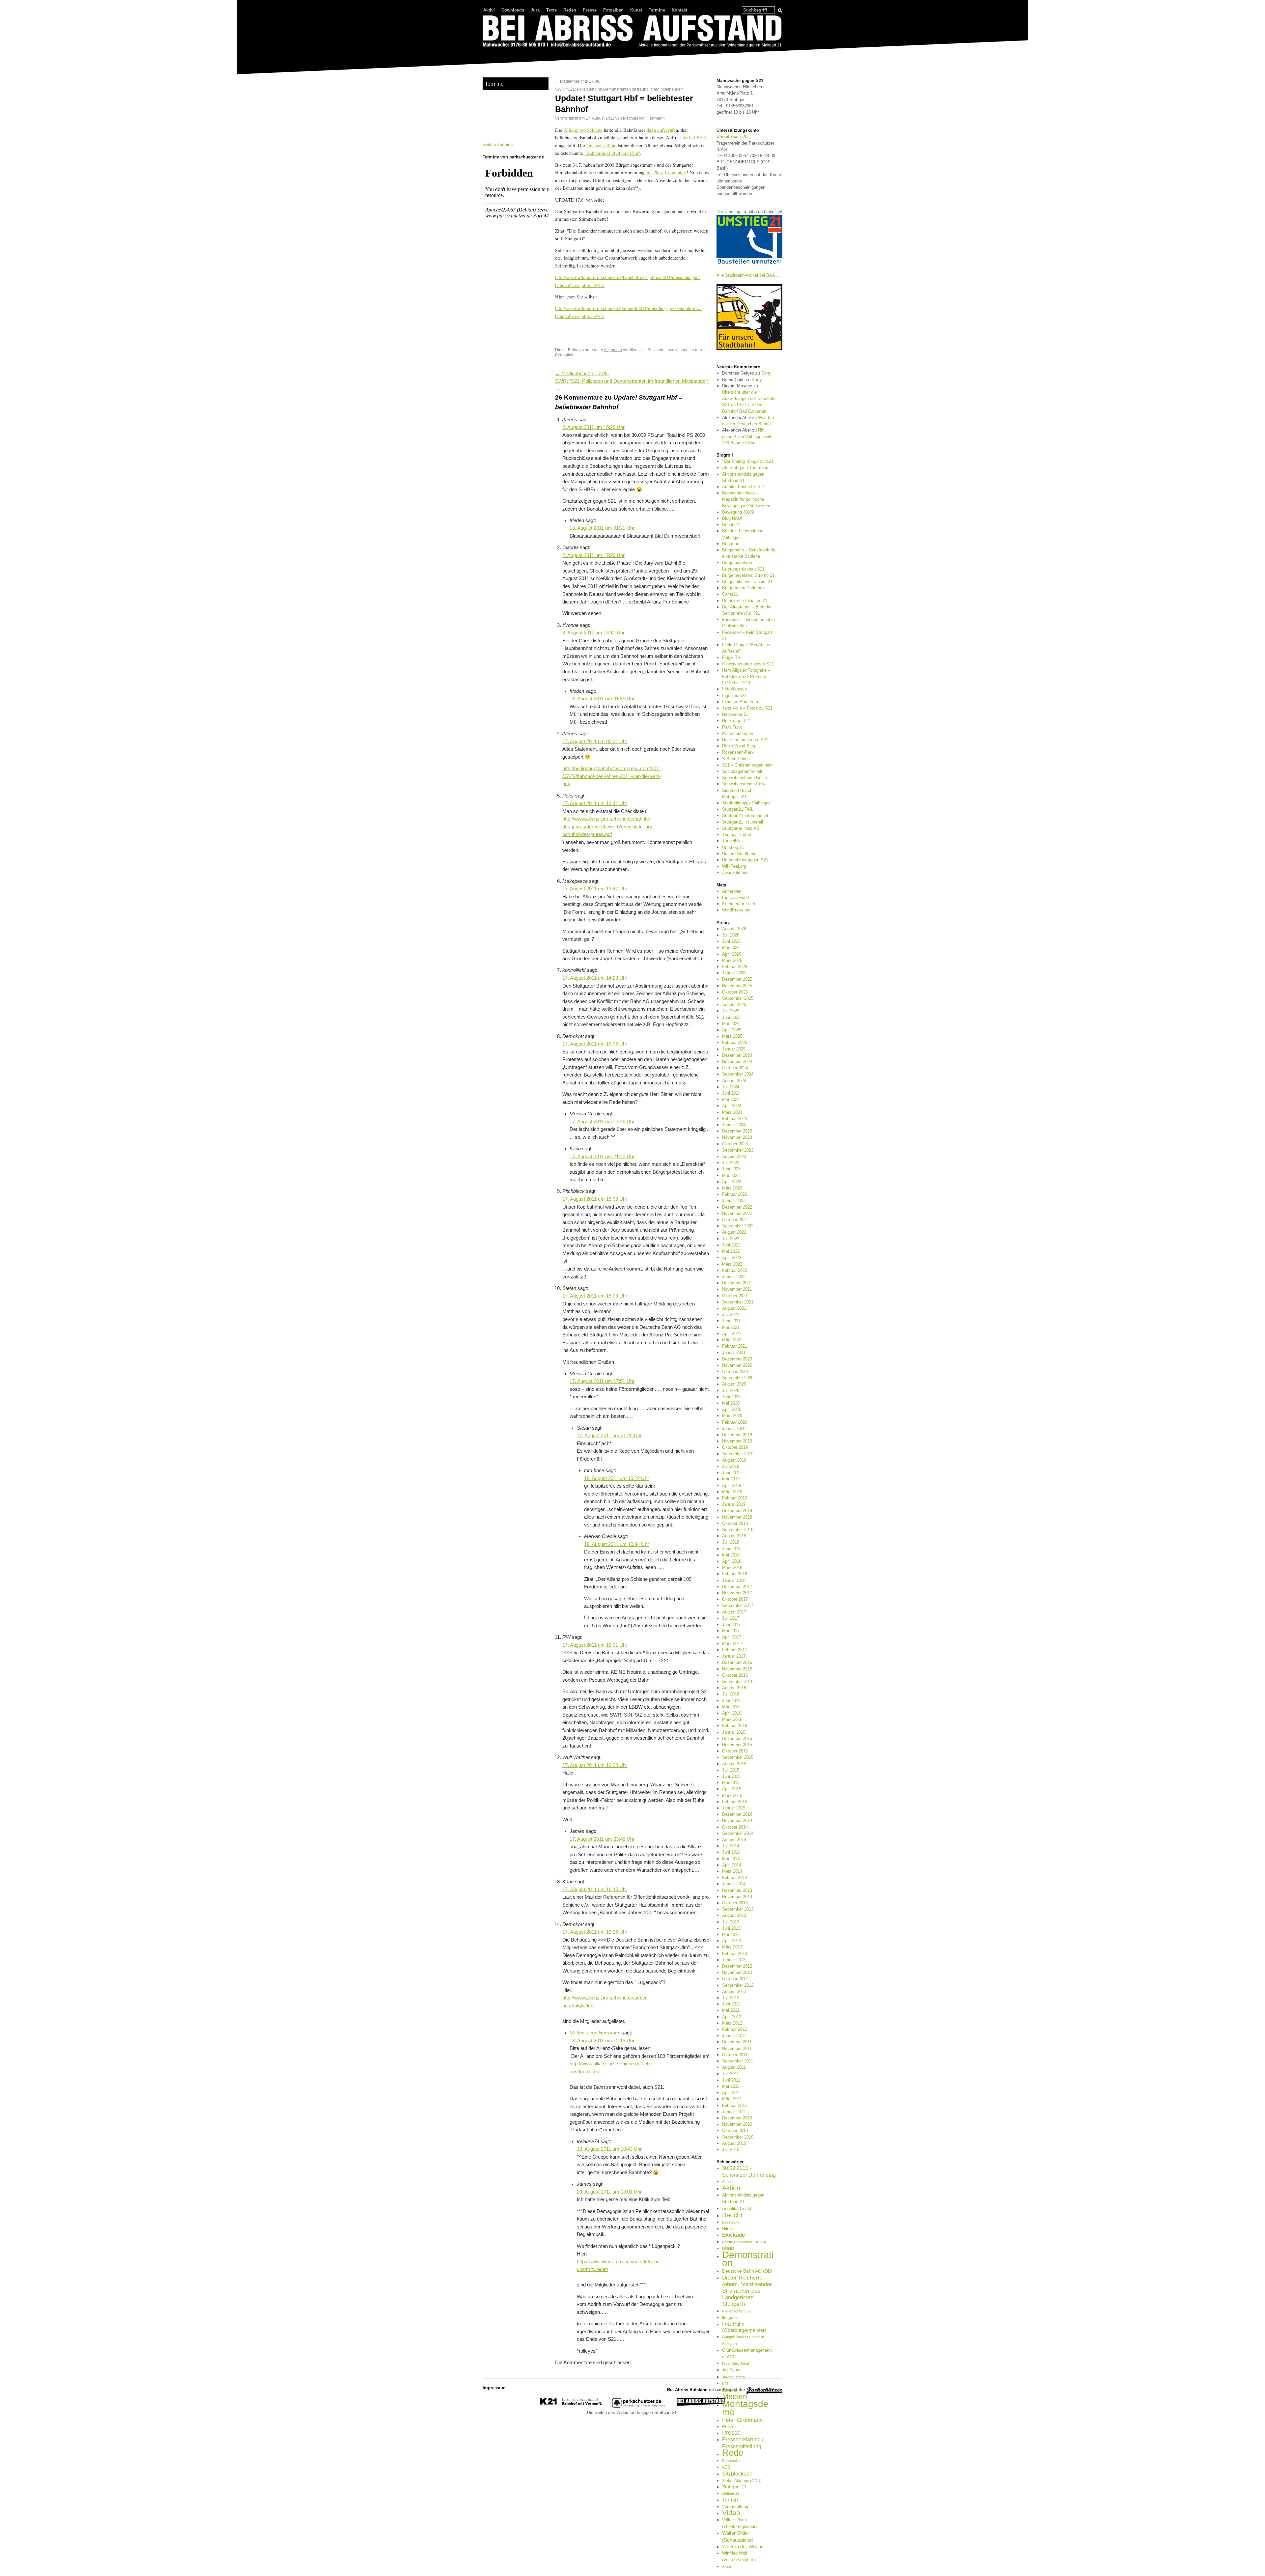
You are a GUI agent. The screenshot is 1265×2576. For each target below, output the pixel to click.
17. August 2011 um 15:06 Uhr (595, 1044)
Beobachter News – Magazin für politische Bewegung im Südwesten (746, 499)
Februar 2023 (735, 1194)
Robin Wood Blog (739, 746)
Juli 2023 (731, 1163)
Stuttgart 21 (734, 2487)
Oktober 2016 (735, 1675)
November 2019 (737, 1441)
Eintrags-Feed (735, 897)
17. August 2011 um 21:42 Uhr (602, 1157)
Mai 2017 (731, 1631)
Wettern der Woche (743, 2547)
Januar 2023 (734, 1201)
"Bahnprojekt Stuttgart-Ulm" (612, 153)
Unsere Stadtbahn (739, 854)
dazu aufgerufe (661, 130)
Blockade (733, 2235)
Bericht (732, 2215)
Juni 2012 (731, 2004)
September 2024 (738, 1074)
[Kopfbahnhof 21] (571, 2406)
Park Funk (732, 727)
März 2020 (732, 1416)
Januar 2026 (734, 973)
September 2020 (738, 1378)
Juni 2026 (731, 941)
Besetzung (731, 2222)
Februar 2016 (735, 1726)
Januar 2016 (734, 1732)
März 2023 (732, 1188)
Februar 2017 (735, 1650)
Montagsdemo (745, 2408)
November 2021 (737, 1289)
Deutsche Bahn (601, 145)
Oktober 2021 (735, 1296)
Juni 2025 (731, 1017)
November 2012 (737, 1972)
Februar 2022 (735, 1270)
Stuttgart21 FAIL (738, 809)
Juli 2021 (731, 1315)
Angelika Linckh (737, 2209)
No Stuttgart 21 (737, 721)
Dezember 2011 (737, 2042)
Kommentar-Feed (739, 904)
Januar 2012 (734, 2036)
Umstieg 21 (733, 847)
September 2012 (738, 1985)
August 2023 (734, 1156)
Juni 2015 (731, 1776)
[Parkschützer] (639, 2406)
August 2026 (734, 929)
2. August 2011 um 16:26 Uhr (593, 427)
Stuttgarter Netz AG (741, 828)
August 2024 (734, 1081)
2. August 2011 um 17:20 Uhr (593, 555)
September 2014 (738, 1833)
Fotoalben (613, 10)
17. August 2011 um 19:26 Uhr (595, 1932)
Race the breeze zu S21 (745, 740)
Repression (731, 2461)
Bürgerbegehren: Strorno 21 (748, 575)
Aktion (731, 2188)
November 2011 (737, 2048)
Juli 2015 (731, 1770)
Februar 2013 (735, 1954)
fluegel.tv (730, 2318)
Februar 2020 (735, 1422)
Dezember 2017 (737, 1587)
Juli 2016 (731, 1694)
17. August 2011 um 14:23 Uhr (595, 978)
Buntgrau (731, 544)
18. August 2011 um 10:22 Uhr (617, 1478)
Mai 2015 (731, 1783)
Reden (570, 10)
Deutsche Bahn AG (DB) (747, 2271)
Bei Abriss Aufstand (507, 54)
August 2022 (734, 1232)
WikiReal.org (734, 866)
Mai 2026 (731, 948)
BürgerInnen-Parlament (744, 588)
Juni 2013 (731, 1928)
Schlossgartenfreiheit (742, 771)
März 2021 (732, 1340)
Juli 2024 (731, 1087)
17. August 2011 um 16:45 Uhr (595, 1890)
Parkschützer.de (738, 733)
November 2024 (737, 1062)
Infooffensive (734, 689)
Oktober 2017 (735, 1599)
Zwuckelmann (735, 872)
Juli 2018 (731, 1542)
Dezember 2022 (737, 1207)
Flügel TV (731, 657)
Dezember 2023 (737, 1131)
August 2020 (734, 1384)
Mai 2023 (731, 1176)
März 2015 (732, 1795)
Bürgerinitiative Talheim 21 (747, 582)
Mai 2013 (731, 1934)
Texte (551, 10)
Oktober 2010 (735, 2130)
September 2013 (738, 1909)
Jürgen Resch (733, 2377)
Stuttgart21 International (745, 815)
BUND (728, 2248)
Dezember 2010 (737, 2118)
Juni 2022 (731, 1245)
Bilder (728, 2228)
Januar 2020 (734, 1428)
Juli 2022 (731, 1239)
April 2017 (732, 1637)
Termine (657, 10)
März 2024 (732, 1112)
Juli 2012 (731, 1998)
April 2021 (732, 1334)
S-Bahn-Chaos (736, 759)
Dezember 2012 (737, 1966)
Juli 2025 (731, 1011)
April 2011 (731, 2093)
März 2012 (732, 2023)
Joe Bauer (731, 2370)
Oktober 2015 (735, 1751)
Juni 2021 (731, 1321)
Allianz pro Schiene (583, 130)
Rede (733, 2453)
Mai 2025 (731, 1024)
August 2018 (734, 1536)
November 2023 (737, 1137)
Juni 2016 (731, 1701)
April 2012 (732, 2017)
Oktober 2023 (735, 1144)
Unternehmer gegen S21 (745, 860)
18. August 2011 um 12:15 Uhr (602, 2041)
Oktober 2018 (735, 1523)
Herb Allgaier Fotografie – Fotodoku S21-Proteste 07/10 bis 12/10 (746, 676)
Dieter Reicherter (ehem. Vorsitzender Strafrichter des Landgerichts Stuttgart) (747, 2291)
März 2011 (732, 2099)
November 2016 (737, 1669)
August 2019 (734, 1460)
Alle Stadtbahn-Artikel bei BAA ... (748, 275)
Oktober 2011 (735, 2055)
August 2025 (734, 1005)
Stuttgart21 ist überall (743, 822)
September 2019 (738, 1454)
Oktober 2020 (735, 1372)
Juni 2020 (731, 1397)
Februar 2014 (735, 1877)
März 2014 (732, 1871)
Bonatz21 (731, 525)
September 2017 (738, 1605)
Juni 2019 (731, 1473)
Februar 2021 (735, 1346)
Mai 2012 (731, 2010)
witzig (727, 2566)
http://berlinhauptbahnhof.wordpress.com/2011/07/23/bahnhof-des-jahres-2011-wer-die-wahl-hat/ (612, 776)
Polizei (729, 2426)
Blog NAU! (732, 518)
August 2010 (734, 2143)
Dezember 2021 (737, 1283)
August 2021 (734, 1308)
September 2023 (738, 1150)
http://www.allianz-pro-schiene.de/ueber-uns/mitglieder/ (605, 2002)
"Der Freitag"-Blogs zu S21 (748, 461)
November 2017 (737, 1593)
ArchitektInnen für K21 (744, 487)
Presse (590, 10)
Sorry (766, 373)
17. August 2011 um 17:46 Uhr (602, 1122)
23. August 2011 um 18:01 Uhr (609, 2192)
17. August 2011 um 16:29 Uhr (595, 1765)
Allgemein (613, 350)
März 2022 (732, 1264)
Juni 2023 (731, 1169)
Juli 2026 (731, 935)
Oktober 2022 (735, 1220)
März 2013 (732, 1947)
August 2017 (734, 1612)
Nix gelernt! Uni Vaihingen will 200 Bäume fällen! (746, 436)
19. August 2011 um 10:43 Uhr (609, 2149)
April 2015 (732, 1789)
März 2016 (732, 1719)
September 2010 (738, 2137)
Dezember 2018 (737, 1511)
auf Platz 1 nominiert (666, 172)
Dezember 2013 (737, 1890)
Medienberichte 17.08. (578, 81)
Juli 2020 (731, 1391)
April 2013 (732, 1941)
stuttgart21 (731, 2493)
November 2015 (737, 1745)
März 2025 (732, 1036)
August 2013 (734, 1915)
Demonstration (748, 2259)
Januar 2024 (734, 1125)
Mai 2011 (731, 2086)
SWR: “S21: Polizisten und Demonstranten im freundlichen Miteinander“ (622, 89)
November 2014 (737, 1820)
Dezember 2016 (737, 1662)
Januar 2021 (734, 1352)
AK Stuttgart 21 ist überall (747, 468)
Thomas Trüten (737, 835)
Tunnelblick (733, 841)
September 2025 (738, 998)
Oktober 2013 (735, 1903)
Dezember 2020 (737, 1359)
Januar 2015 (734, 1808)
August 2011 (734, 2067)
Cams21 (730, 594)
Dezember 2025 (737, 979)
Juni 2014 (731, 1852)
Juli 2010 (731, 2150)
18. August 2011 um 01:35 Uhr (602, 699)
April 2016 (732, 1713)
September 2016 (738, 1681)
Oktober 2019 (735, 1447)
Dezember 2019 (737, 1435)
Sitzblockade (737, 2474)
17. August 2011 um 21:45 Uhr (609, 1436)
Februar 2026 (735, 967)
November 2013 (737, 1897)
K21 (725, 2384)
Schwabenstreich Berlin (745, 778)
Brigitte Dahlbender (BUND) (744, 2242)
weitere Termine (498, 144)
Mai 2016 (731, 1707)
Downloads (513, 10)
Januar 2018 (734, 1580)
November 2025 (737, 986)
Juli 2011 (731, 2074)
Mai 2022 (731, 1251)
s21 (726, 2467)
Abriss (727, 2182)
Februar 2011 (734, 2105)
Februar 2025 (735, 1042)
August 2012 (734, 1991)
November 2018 (737, 1517)
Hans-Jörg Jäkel (735, 2364)
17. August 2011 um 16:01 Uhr (595, 1645)
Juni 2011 (731, 2080)
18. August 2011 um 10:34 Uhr (617, 1544)
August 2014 (734, 1840)
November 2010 (737, 2124)
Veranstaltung (735, 2507)
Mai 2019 (731, 1479)
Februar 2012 (735, 2029)
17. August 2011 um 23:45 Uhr (602, 1839)
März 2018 (732, 1568)
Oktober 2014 (735, 1827)
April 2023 (732, 1182)
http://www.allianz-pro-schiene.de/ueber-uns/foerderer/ (613, 2068)
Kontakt (679, 10)
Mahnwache (732, 2390)
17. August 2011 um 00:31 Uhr (595, 742)
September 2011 (738, 2061)
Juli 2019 (731, 1466)
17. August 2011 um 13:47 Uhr (595, 889)
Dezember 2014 (737, 1814)
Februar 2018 (735, 1574)
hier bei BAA (693, 137)
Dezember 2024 (737, 1055)
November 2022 (737, 1213)
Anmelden (732, 891)
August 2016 (734, 1688)
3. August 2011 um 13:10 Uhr (593, 633)
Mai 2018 (731, 1555)
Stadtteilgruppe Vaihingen (746, 803)
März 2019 (732, 1492)
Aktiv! (489, 10)
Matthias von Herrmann (644, 118)
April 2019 (732, 1485)
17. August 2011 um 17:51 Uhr (602, 1381)
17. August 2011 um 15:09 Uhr (595, 1199)
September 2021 (738, 1302)
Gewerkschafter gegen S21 (748, 664)
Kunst (636, 10)
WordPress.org (736, 910)
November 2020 (737, 1365)
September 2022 (738, 1226)
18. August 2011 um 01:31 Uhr (602, 528)
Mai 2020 (731, 1403)
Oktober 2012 (735, 1979)
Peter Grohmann (742, 2420)
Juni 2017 (731, 1624)
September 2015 (738, 1757)
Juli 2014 (731, 1846)
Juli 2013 (731, 1922)
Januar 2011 (734, 2112)
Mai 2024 (731, 1099)
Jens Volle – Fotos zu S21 (747, 708)
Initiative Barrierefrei (741, 702)
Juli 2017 (731, 1618)
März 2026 (732, 960)
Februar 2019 (735, 1498)
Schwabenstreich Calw (744, 784)
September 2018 (738, 1530)
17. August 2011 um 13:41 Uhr (595, 803)
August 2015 (734, 1764)
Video (731, 2513)
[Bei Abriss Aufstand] (632, 32)
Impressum (494, 2388)
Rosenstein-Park (738, 752)
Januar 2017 (734, 1656)
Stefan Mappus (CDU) (742, 2481)
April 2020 (732, 1409)
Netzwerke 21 (735, 714)
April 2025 (732, 1030)
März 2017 (732, 1644)
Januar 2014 (734, 1884)
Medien (735, 2396)
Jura (535, 10)
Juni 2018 (731, 1549)
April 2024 (732, 1106)
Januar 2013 (734, 1960)
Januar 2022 (734, 1277)
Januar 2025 (734, 1049)
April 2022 (732, 1258)
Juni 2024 (731, 1093)
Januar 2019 (734, 1504)
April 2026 (732, 954)
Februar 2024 (735, 1119)
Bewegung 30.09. (739, 512)
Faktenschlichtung (737, 2311)
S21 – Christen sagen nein (747, 765)
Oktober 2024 (735, 1068)
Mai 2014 (731, 1859)
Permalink (564, 355)
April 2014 (732, 1865)
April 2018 (732, 1561)
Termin (730, 2500)
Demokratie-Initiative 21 (745, 601)
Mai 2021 (731, 1327)
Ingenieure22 (734, 696)
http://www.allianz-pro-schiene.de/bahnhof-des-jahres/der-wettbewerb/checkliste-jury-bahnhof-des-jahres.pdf (608, 827)
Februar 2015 (735, 1802)
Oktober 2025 (735, 992)
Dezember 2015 (737, 1738)
